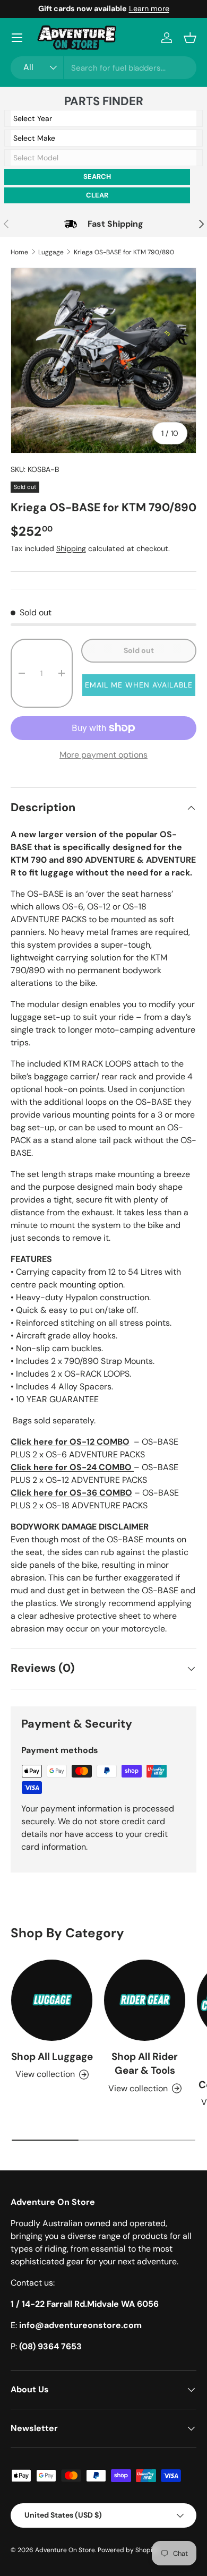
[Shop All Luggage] (52, 2000)
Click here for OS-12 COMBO (70, 1442)
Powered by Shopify (128, 2550)
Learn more (149, 8)
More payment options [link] (103, 755)
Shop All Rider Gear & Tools (145, 2063)
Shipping (71, 548)
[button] (190, 38)
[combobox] (103, 68)
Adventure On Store (65, 2550)
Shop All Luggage (52, 2056)
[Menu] (17, 38)
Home (19, 252)
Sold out (139, 650)
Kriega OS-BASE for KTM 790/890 (124, 252)
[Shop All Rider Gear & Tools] (145, 2000)
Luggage (51, 252)
